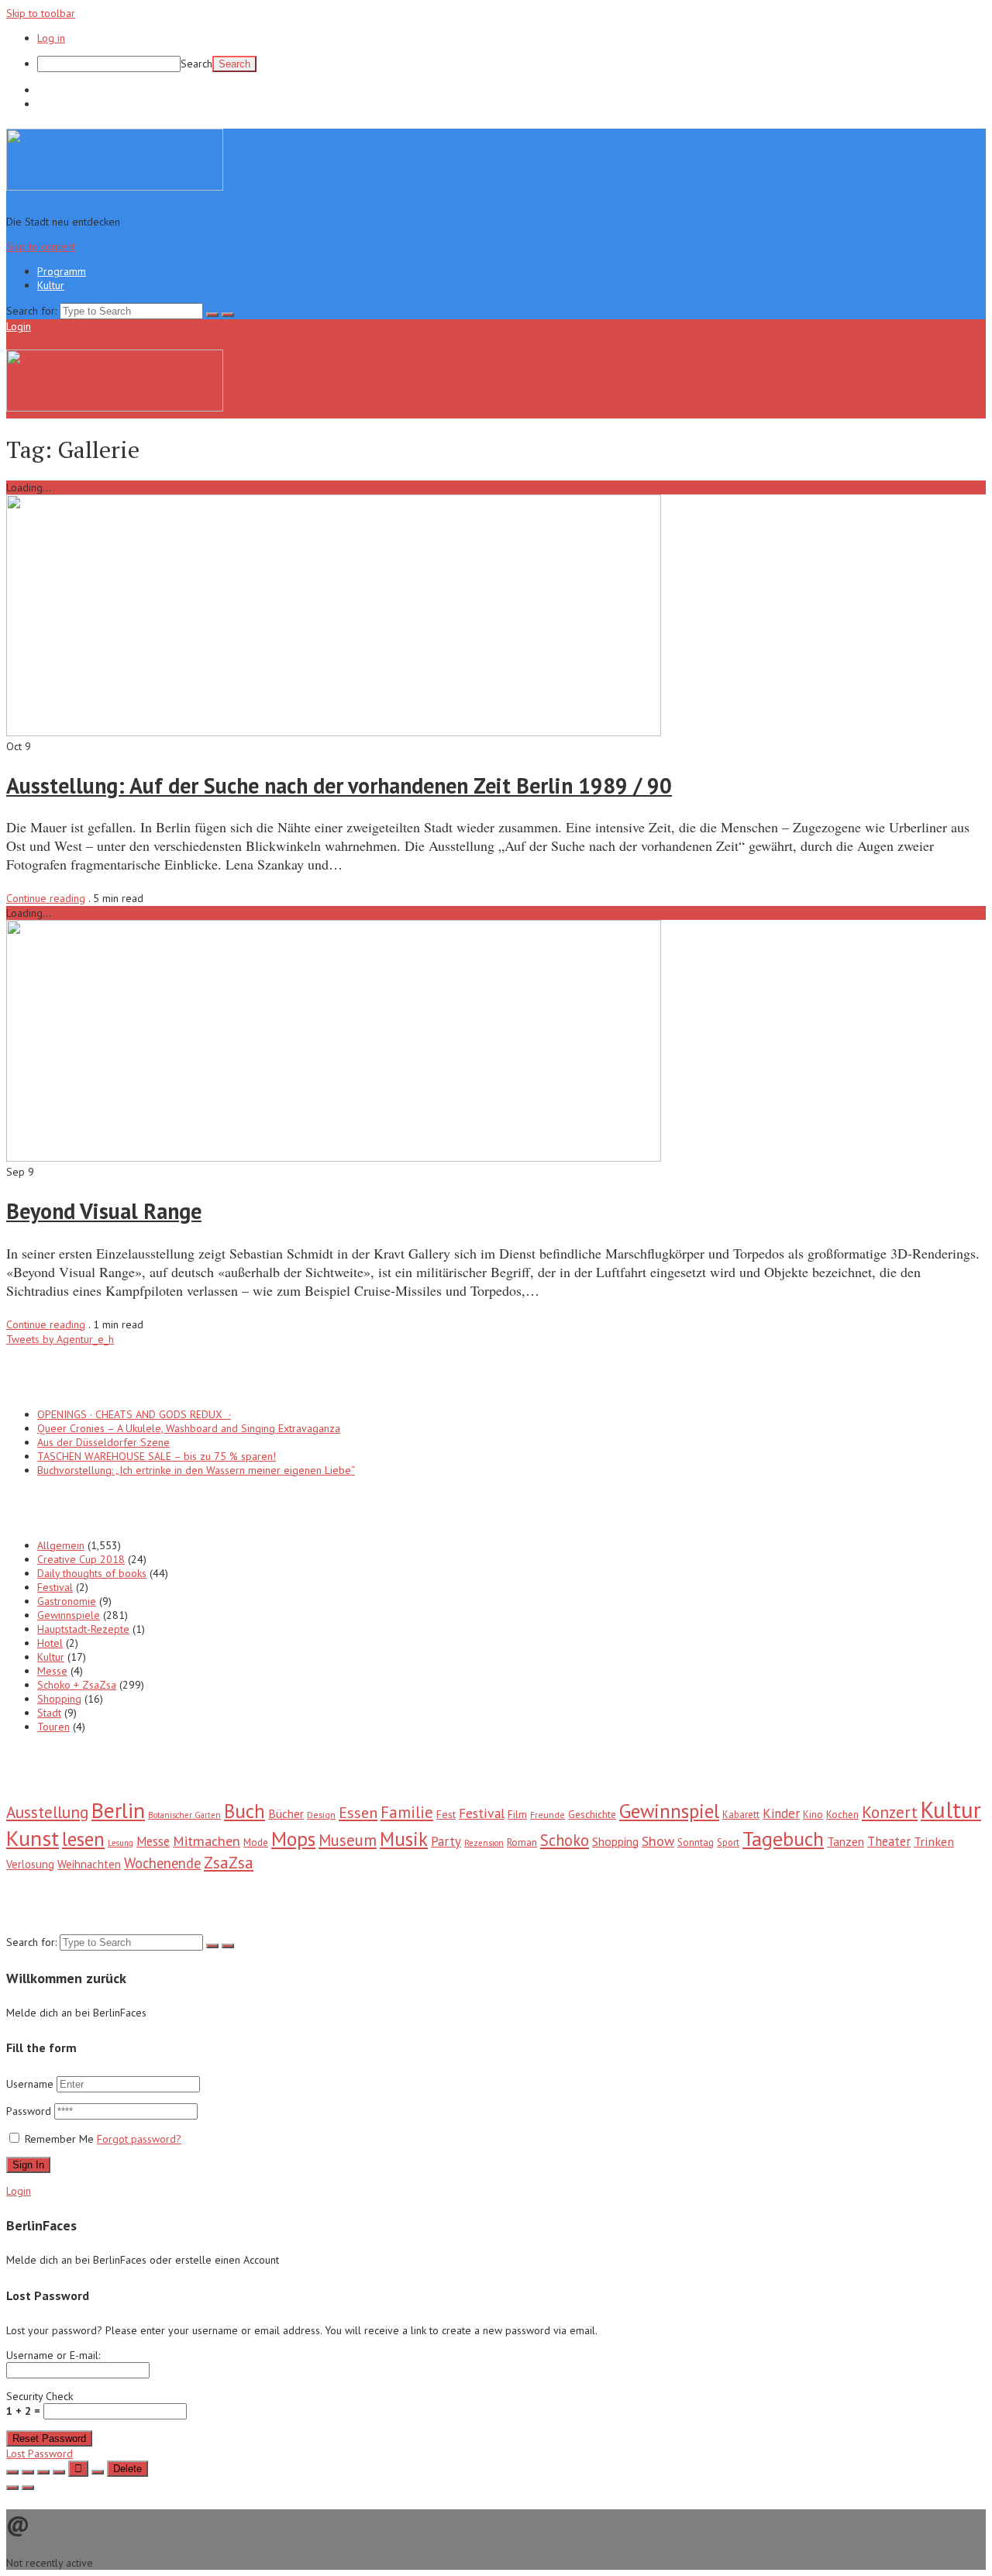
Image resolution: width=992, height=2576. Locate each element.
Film (517, 1814)
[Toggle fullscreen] (43, 2472)
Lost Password (40, 2454)
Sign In (28, 2165)
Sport (728, 1842)
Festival (55, 1587)
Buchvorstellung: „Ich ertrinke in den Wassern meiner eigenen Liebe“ (196, 1470)
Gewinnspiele (69, 1615)
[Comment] (98, 2472)
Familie (407, 1812)
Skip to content (41, 246)
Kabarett (741, 1815)
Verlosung (30, 1864)
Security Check (40, 2404)
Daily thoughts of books (92, 1573)
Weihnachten (89, 1864)
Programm (62, 90)
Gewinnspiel (669, 1811)
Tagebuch (783, 1839)
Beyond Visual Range (104, 1211)
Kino (813, 1815)
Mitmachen (207, 1841)
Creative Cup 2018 (81, 1559)
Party (446, 1841)
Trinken (934, 1841)
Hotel (50, 1643)
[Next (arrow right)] (28, 2488)
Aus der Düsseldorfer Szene (103, 1442)
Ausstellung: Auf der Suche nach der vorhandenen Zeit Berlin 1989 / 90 (339, 785)
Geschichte (592, 1814)
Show (658, 1841)
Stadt (49, 1713)
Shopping (59, 1699)
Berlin (118, 1810)
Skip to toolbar (41, 13)
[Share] (28, 2472)
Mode (256, 1842)
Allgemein (61, 1545)
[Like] (78, 2469)
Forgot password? (139, 2139)
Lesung (121, 1843)
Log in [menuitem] (51, 38)
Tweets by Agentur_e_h (60, 1339)
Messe (52, 1671)
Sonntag (696, 1842)
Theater (889, 1841)
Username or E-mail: (53, 2355)
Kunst (33, 1838)
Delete (127, 2469)
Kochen (842, 1815)
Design (321, 1814)
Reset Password (49, 2438)
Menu (47, 326)
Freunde (548, 1815)
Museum (348, 1840)
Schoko (565, 1840)
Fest (446, 1814)
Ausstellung (47, 1812)
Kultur (51, 104)
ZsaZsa (229, 1863)
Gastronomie (67, 1601)
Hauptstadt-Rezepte (83, 1629)
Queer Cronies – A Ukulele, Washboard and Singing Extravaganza (189, 1428)
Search (196, 64)
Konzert (890, 1812)
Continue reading (46, 898)
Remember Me (59, 2139)
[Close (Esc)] (12, 2472)
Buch (245, 1811)
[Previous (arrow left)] (12, 2488)
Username (30, 2084)
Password (30, 2111)
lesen (83, 1839)
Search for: (31, 311)
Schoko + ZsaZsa (77, 1685)
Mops (293, 1839)
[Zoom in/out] (59, 2472)
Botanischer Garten (184, 1815)
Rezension (484, 1843)
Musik (404, 1839)
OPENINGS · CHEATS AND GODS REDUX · (134, 1414)
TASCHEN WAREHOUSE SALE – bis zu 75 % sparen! (157, 1456)
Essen (358, 1813)
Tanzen (846, 1841)
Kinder (781, 1813)
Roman (522, 1842)
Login (19, 326)
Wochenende (162, 1863)
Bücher (286, 1813)
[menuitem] (511, 64)
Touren (53, 1727)
